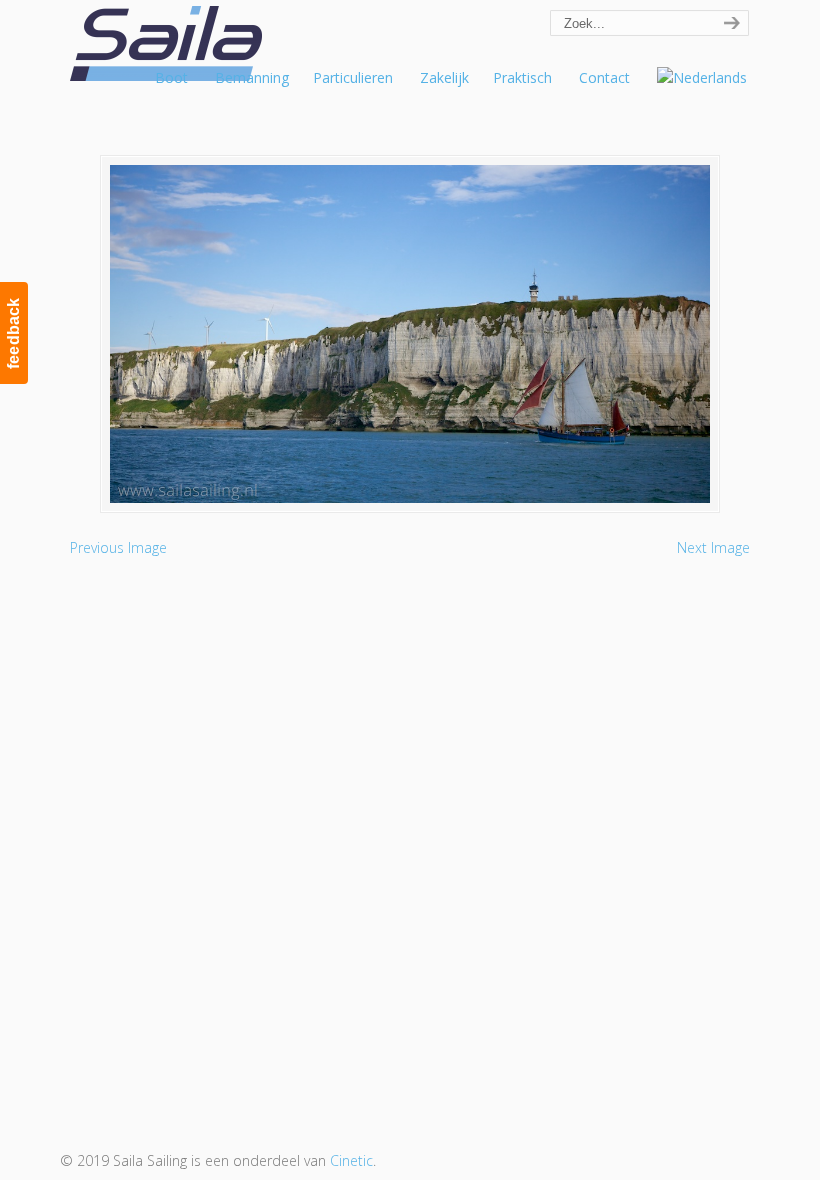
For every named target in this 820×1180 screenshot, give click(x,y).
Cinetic (351, 1160)
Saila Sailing (170, 43)
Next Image (713, 547)
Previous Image (118, 547)
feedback (13, 333)
